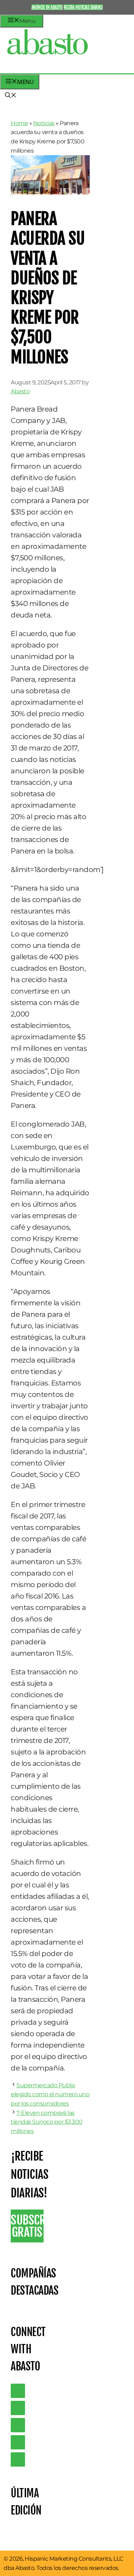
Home (19, 123)
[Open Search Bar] (11, 96)
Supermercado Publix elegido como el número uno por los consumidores (50, 2094)
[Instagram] (18, 2425)
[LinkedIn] (18, 2408)
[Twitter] (18, 2391)
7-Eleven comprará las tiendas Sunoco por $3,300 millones (47, 2122)
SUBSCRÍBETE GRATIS (27, 2226)
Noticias (44, 123)
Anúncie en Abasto (47, 7)
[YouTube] (18, 2442)
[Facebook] (18, 2459)
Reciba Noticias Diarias (83, 7)
